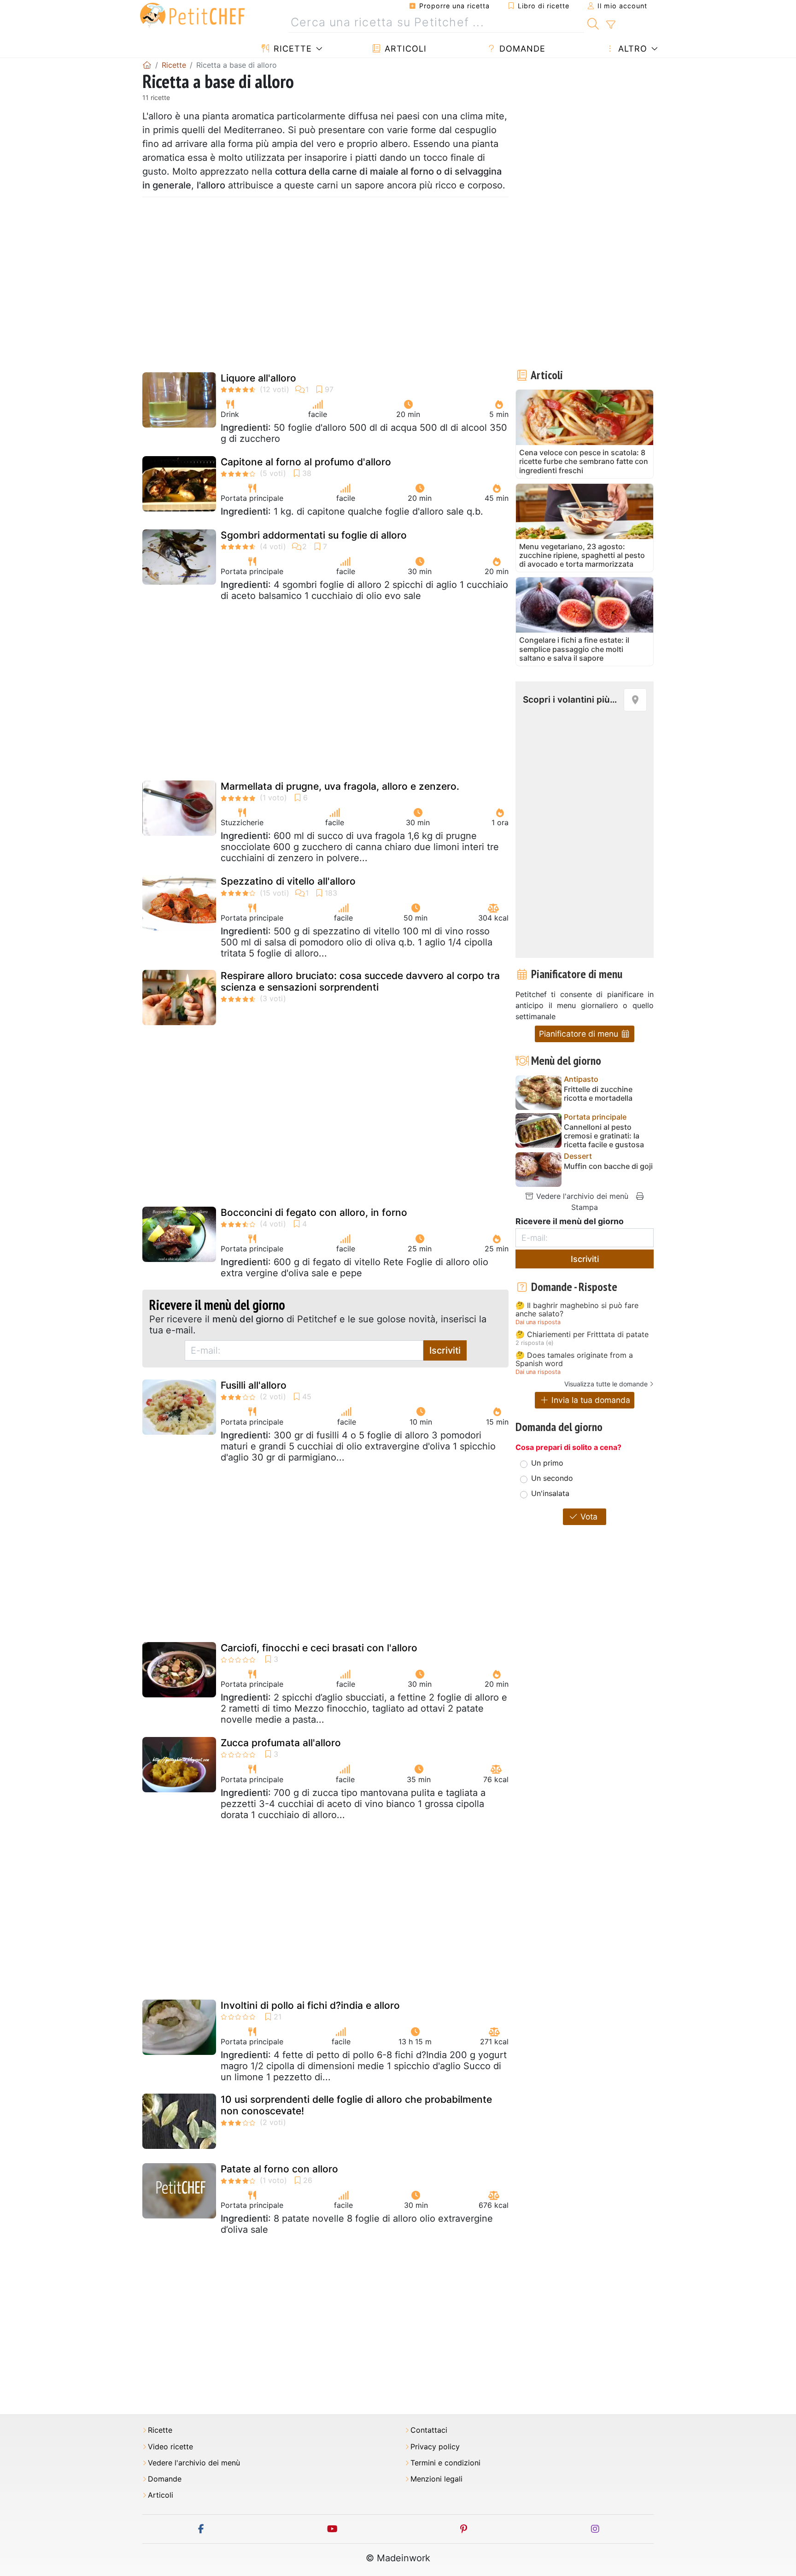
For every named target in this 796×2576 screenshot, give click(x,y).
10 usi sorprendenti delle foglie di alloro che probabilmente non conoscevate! (356, 2105)
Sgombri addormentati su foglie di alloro (314, 535)
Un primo (547, 1463)
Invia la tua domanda (590, 1400)
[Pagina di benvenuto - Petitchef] (147, 65)
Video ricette (170, 2447)
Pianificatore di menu (580, 1034)
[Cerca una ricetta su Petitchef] (593, 23)
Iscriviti (445, 1350)
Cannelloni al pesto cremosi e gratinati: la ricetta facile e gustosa (604, 1136)
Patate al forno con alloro (279, 2169)
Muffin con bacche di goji (608, 1166)
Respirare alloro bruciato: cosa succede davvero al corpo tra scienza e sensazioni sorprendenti (360, 981)
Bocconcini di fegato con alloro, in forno (314, 1212)
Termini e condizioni (445, 2463)
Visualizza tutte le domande (606, 1384)
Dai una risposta (538, 1322)
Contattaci (429, 2430)
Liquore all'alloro (258, 378)
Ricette (291, 49)
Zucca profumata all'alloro (281, 1743)
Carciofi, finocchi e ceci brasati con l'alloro (319, 1648)
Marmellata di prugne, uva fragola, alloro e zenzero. (340, 786)
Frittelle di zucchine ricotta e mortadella (598, 1094)
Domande (521, 49)
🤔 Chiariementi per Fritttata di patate (582, 1335)
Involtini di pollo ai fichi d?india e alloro (310, 2005)
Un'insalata (550, 1493)
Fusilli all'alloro (254, 1385)
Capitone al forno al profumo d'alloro (306, 462)
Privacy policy (435, 2447)
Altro (631, 49)
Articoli (404, 49)
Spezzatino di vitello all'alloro (288, 881)
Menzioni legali (436, 2479)
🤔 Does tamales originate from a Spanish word (574, 1359)
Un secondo (552, 1478)
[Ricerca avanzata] (611, 25)
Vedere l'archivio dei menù (581, 1196)
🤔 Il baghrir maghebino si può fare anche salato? (577, 1310)
